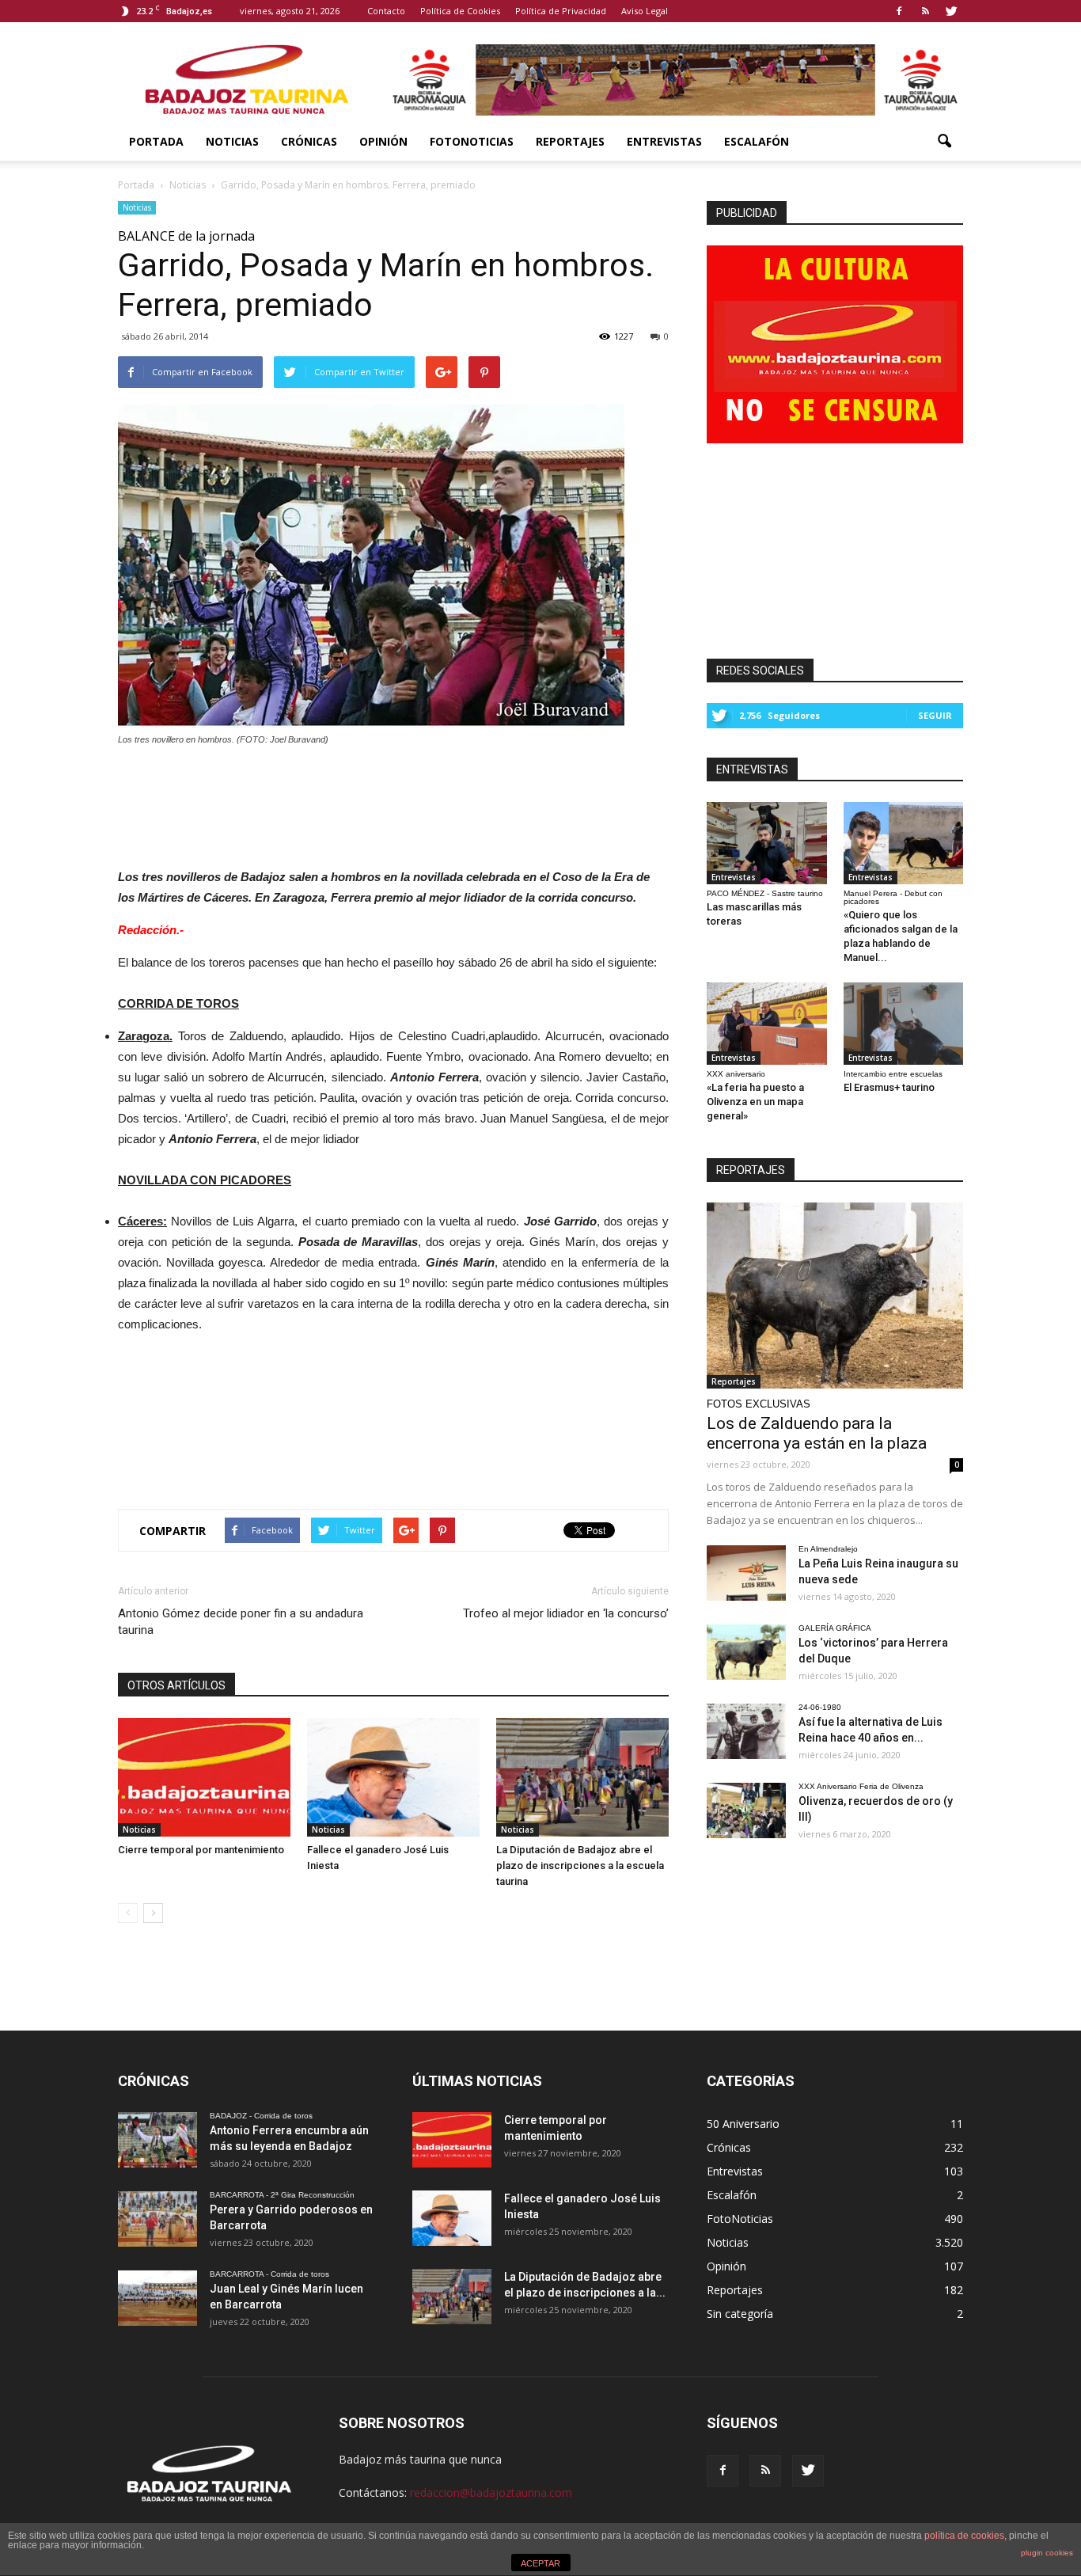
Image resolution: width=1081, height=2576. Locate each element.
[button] (944, 142)
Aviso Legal (645, 11)
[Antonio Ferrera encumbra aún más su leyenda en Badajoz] (157, 2140)
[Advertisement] (393, 803)
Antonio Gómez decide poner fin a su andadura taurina (241, 1622)
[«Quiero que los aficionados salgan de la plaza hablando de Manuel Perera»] (904, 843)
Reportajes (570, 141)
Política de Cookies (460, 11)
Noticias (232, 141)
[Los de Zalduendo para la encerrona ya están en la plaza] (835, 1296)
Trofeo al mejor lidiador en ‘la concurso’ (566, 1613)
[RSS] (925, 11)
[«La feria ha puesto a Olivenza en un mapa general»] (767, 1024)
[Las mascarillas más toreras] (767, 843)
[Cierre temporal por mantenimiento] (204, 1777)
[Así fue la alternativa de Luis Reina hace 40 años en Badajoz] (746, 1731)
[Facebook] (899, 11)
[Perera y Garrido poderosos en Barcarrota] (157, 2219)
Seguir (935, 715)
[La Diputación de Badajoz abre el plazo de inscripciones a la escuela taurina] (582, 1777)
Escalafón (757, 141)
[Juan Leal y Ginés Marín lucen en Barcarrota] (157, 2298)
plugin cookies (1047, 2553)
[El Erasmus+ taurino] (904, 1024)
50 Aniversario (743, 2124)
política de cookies (964, 2536)
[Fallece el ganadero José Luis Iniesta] (393, 1777)
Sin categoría (740, 2314)
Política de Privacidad (561, 11)
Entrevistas (664, 141)
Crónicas (309, 141)
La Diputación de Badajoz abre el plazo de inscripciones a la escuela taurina (580, 1866)
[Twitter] (951, 11)
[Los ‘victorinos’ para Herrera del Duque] (746, 1652)
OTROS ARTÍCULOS (176, 1685)
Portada (156, 141)
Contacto (386, 11)
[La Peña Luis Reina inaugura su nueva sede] (746, 1573)
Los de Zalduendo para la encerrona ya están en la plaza (817, 1433)
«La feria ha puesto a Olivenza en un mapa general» (755, 1102)
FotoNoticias (472, 141)
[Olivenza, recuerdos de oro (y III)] (746, 1810)
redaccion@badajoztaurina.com (491, 2492)
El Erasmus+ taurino (889, 1087)
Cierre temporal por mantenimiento (201, 1850)
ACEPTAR (540, 2563)
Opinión (383, 141)
